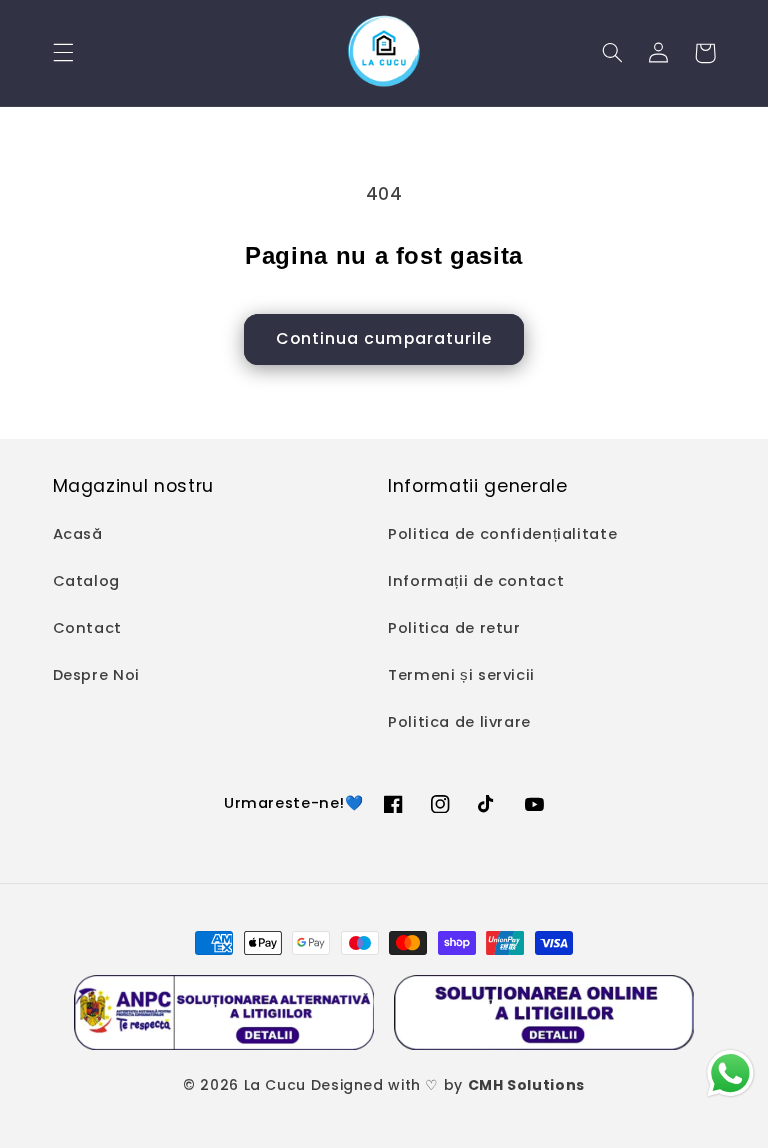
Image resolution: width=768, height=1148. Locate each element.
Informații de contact (476, 581)
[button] (63, 53)
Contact (87, 628)
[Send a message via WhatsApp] (730, 1073)
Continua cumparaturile (384, 338)
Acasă (78, 534)
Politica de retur (454, 628)
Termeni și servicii (461, 675)
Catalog (86, 581)
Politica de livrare (459, 722)
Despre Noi (96, 675)
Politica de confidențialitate (502, 534)
